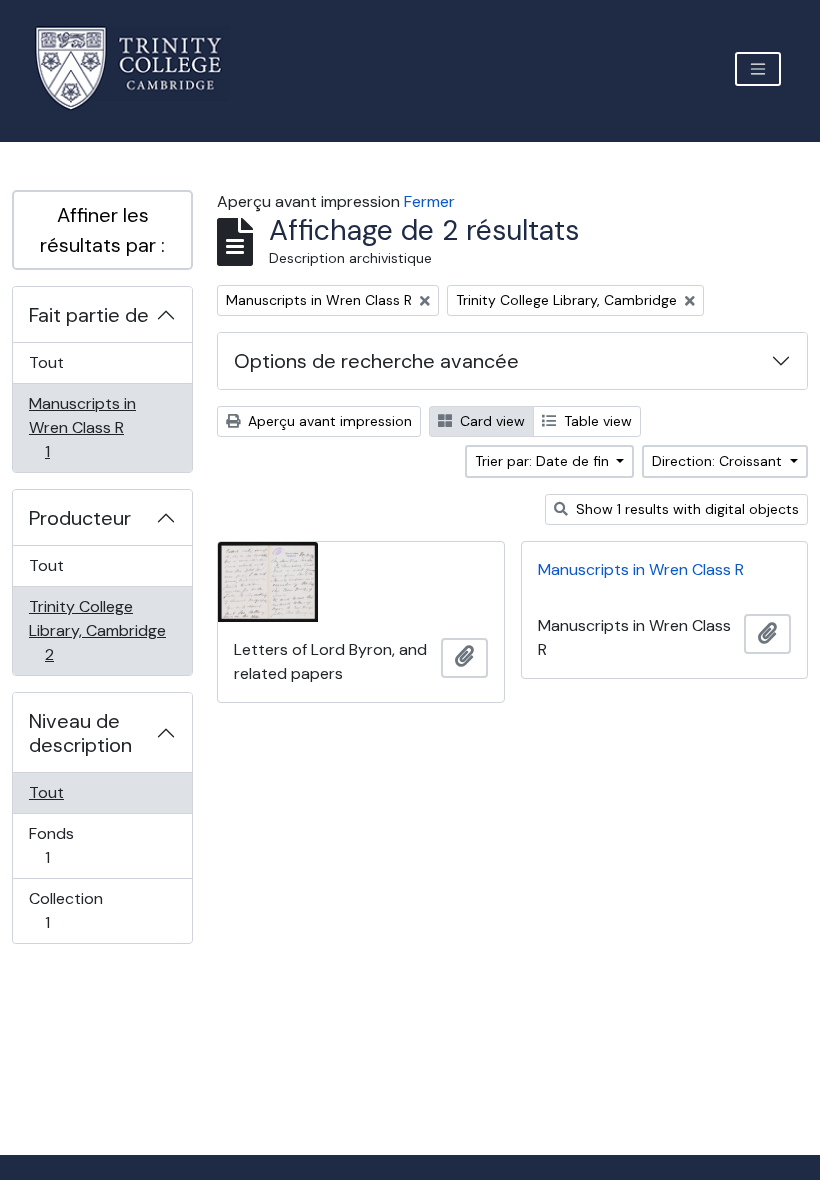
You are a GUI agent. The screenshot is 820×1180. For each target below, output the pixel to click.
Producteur (80, 518)
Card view (490, 421)
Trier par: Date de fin (544, 461)
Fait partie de (89, 315)
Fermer (429, 201)
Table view (596, 421)
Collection (69, 910)
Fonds (69, 845)
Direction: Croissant (719, 461)
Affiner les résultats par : (102, 230)
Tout (46, 362)
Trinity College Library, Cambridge (97, 630)
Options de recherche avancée (376, 361)
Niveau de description (80, 733)
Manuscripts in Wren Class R (82, 427)
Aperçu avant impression (328, 421)
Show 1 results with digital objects (685, 509)
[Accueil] (140, 68)
